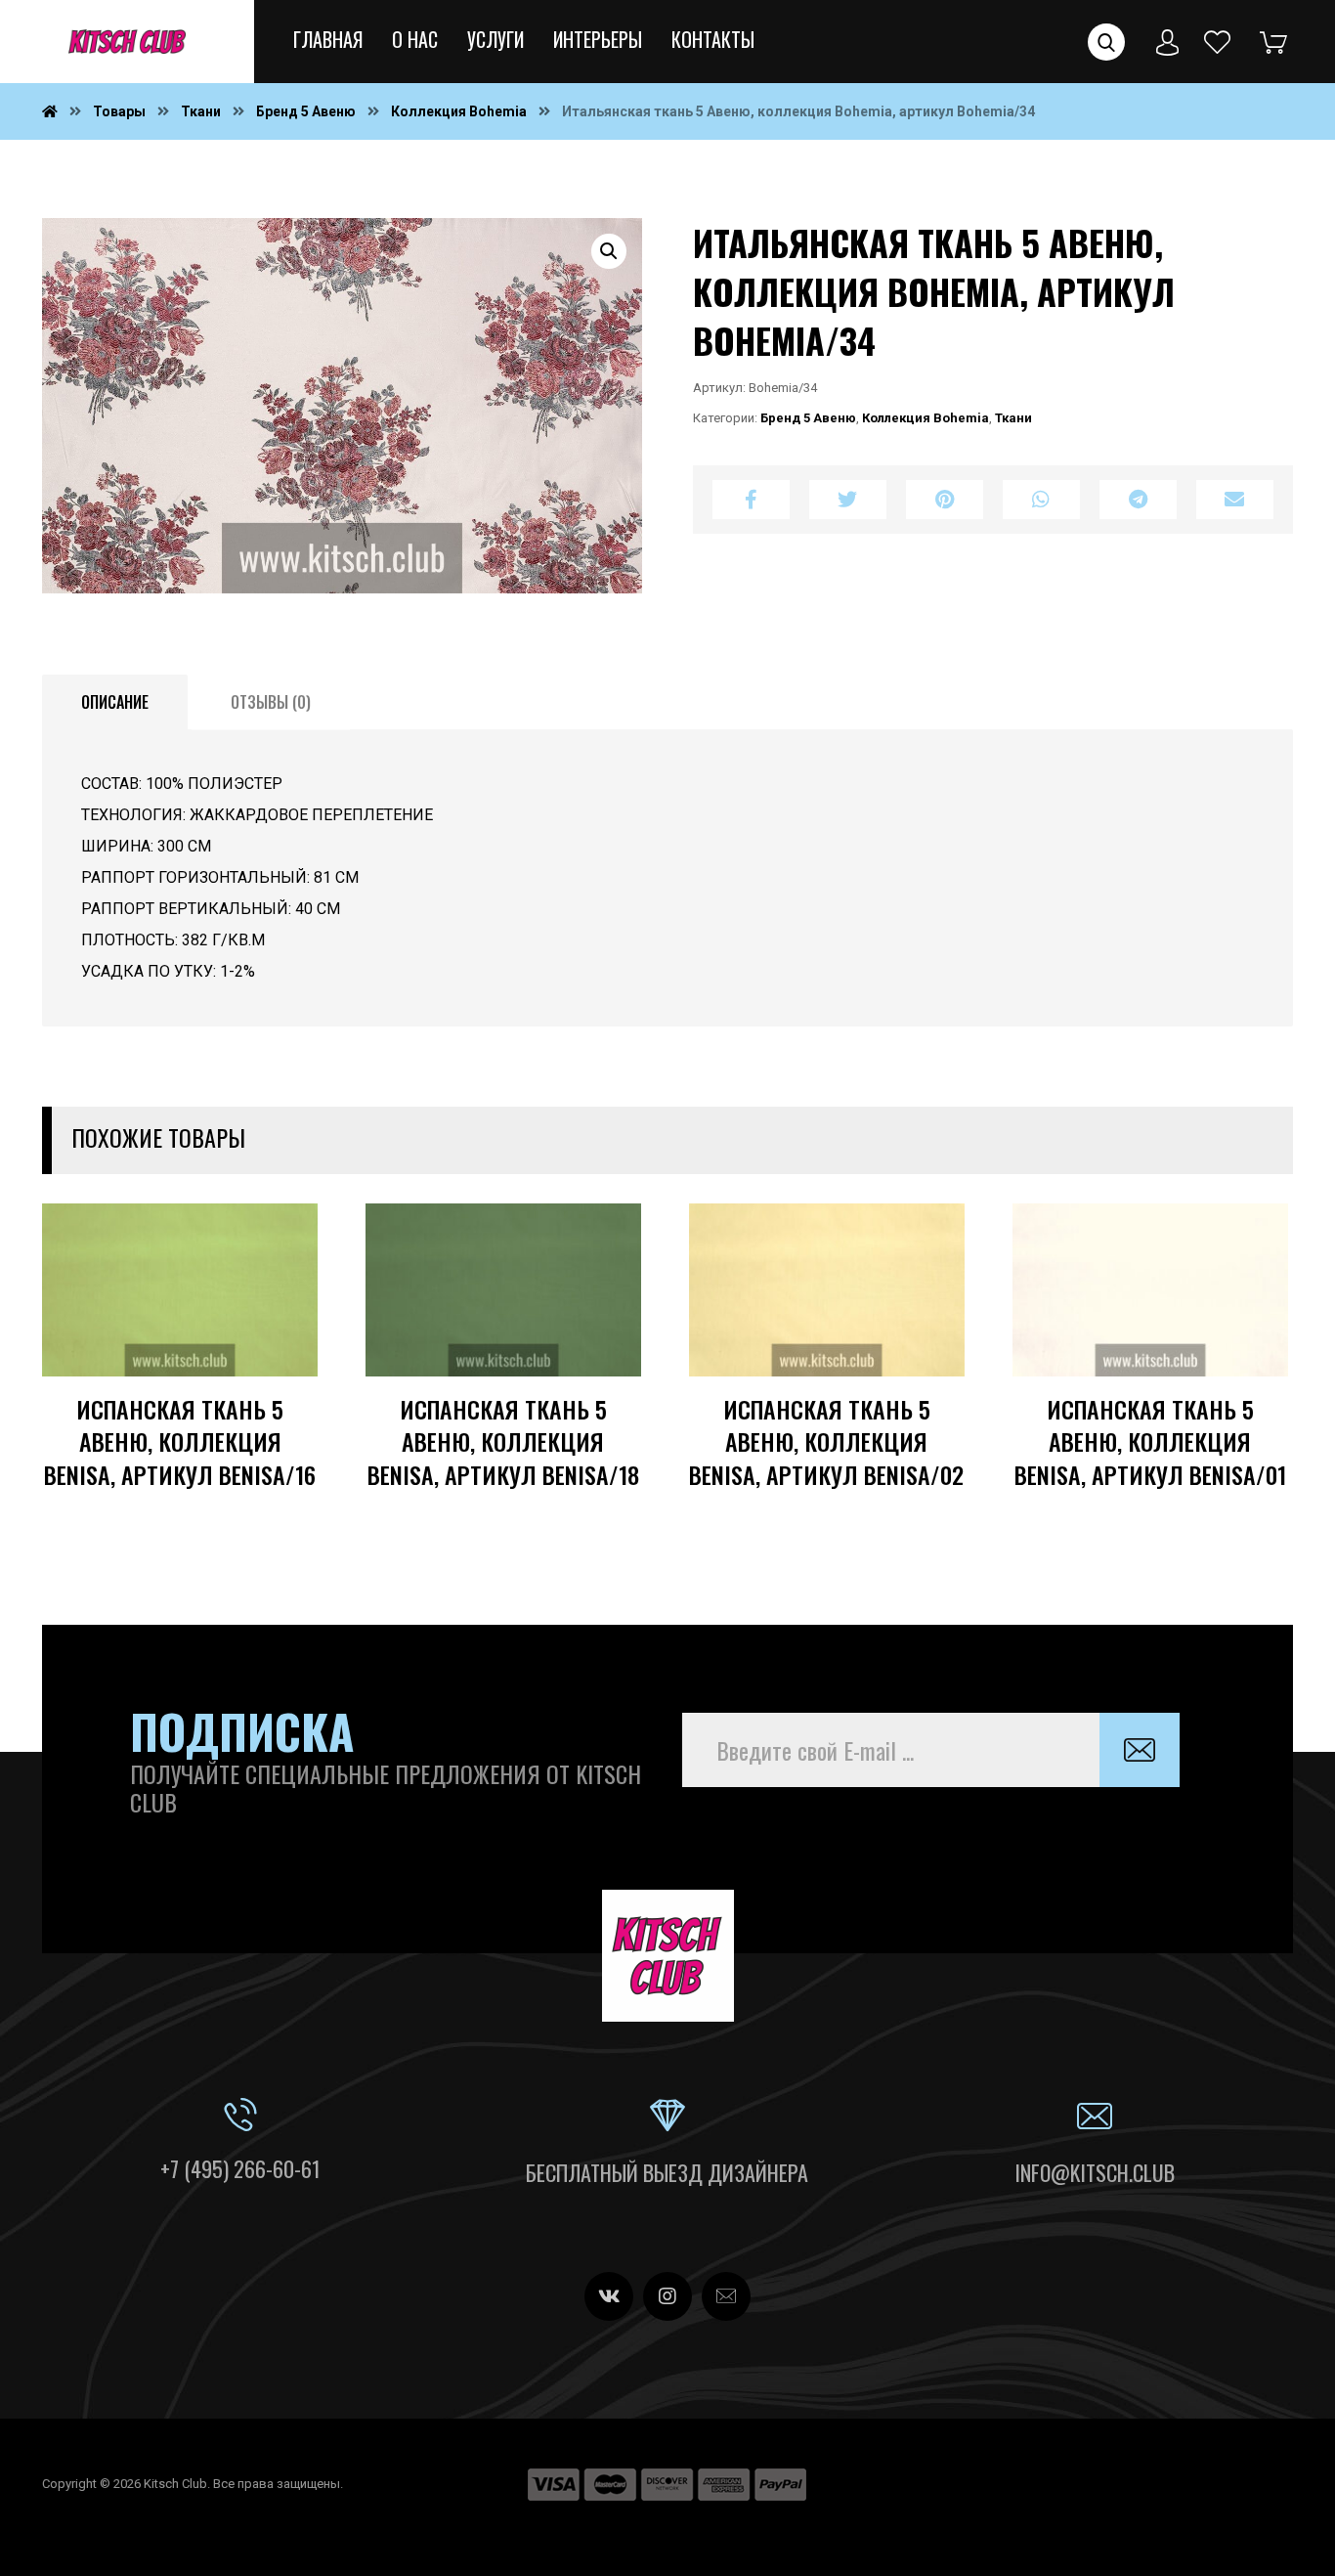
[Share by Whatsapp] (1041, 500)
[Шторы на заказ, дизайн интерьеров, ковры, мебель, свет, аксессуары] (127, 42)
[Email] (726, 2296)
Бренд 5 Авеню (808, 418)
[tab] (115, 703)
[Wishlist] (1218, 41)
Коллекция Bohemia (926, 418)
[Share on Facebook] (751, 500)
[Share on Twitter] (848, 500)
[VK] (609, 2296)
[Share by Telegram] (1138, 500)
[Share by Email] (1235, 500)
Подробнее (241, 1387)
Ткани (1013, 418)
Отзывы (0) (271, 702)
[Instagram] (667, 2296)
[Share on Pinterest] (945, 500)
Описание (115, 702)
